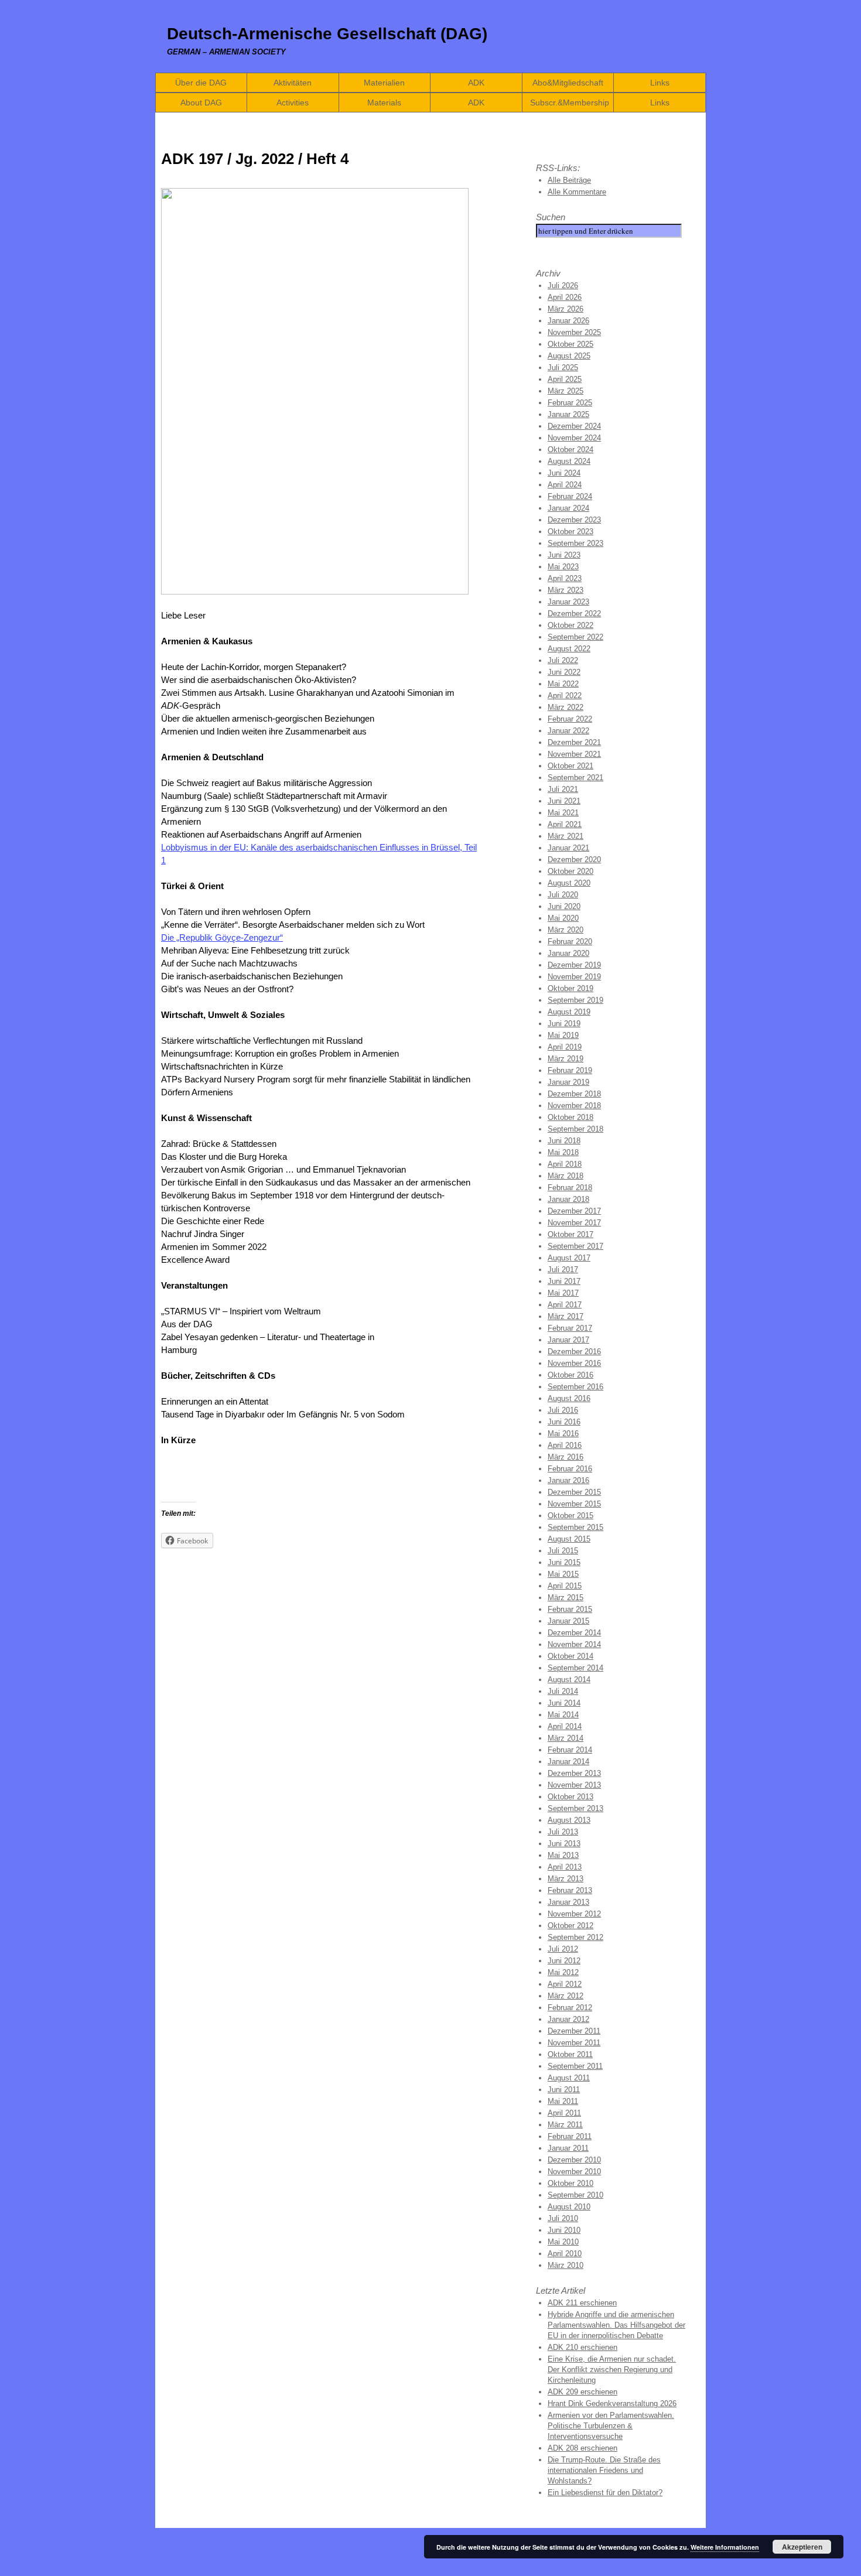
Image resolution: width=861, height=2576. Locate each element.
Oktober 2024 (570, 450)
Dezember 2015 (574, 1492)
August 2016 (569, 1398)
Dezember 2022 (574, 614)
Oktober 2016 (570, 1375)
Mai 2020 (563, 918)
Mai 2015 (563, 1574)
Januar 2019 (568, 1082)
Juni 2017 (564, 1281)
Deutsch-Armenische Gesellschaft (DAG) (327, 34)
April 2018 (565, 1164)
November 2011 (574, 2043)
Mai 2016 (563, 1434)
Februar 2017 (570, 1328)
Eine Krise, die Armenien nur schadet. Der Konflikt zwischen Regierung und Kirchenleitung (612, 2370)
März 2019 (566, 1059)
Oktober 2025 (570, 344)
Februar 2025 (570, 403)
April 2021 (565, 824)
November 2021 (574, 754)
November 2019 (574, 977)
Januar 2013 (568, 1902)
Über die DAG (201, 83)
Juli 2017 (563, 1270)
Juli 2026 (563, 286)
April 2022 (565, 696)
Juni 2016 (564, 1422)
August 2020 (569, 883)
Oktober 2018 (570, 1117)
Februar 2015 (570, 1609)
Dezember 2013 (574, 1773)
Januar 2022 (568, 731)
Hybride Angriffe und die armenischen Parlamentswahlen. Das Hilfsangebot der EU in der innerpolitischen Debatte (616, 2325)
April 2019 (565, 1047)
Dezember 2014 (574, 1633)
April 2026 (565, 297)
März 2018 (566, 1176)
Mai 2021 (563, 813)
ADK (476, 83)
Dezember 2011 (574, 2031)
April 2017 (565, 1305)
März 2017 (566, 1316)
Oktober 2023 (570, 532)
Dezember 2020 (574, 860)
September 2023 (575, 543)
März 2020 (566, 930)
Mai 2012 (563, 1972)
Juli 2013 (563, 1832)
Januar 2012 (568, 2019)
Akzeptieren (802, 2547)
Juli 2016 (563, 1410)
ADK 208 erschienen (582, 2448)
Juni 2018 (564, 1141)
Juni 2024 (564, 473)
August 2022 (569, 649)
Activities (293, 103)
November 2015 (574, 1504)
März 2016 (566, 1457)
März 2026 (566, 309)
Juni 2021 (564, 801)
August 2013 (569, 1820)
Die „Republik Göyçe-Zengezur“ (222, 937)
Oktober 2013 (570, 1797)
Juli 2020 (563, 895)
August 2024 (569, 461)
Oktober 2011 (570, 2054)
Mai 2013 (563, 1855)
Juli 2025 (563, 368)
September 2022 (575, 637)
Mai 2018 (563, 1152)
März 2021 (566, 836)
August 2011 (569, 2078)
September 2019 (575, 1000)
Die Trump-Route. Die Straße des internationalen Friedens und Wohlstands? (604, 2470)
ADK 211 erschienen (582, 2303)
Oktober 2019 (570, 988)
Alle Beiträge (569, 180)
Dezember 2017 (574, 1211)
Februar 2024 (570, 496)
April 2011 (564, 2113)
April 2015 (565, 1586)
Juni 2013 (564, 1844)
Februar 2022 (570, 719)
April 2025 (565, 379)
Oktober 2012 (570, 1926)
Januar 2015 (568, 1621)
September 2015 (575, 1527)
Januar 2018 (568, 1199)
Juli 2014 (563, 1691)
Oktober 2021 (570, 766)
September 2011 (575, 2066)
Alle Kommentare (577, 192)
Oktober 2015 (570, 1516)
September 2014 (575, 1668)
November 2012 (574, 1914)
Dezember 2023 (574, 520)
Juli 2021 (563, 789)
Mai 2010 (563, 2242)
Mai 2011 (563, 2101)
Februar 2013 (570, 1890)
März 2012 (566, 1996)
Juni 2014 (564, 1703)
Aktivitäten (293, 83)
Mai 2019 (563, 1035)
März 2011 (565, 2125)
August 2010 (569, 2207)
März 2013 (566, 1879)
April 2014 (565, 1726)
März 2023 (566, 590)
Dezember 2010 (574, 2160)
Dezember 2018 (574, 1094)
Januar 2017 (568, 1340)
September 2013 (575, 1808)
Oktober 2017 (570, 1234)
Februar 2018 (570, 1188)
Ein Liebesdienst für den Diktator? (605, 2493)
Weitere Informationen (725, 2547)
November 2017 (574, 1223)
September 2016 (575, 1387)
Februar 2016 (570, 1469)
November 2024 (574, 438)
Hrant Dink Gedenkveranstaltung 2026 (612, 2404)
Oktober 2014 (570, 1656)
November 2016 (574, 1363)
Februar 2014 (570, 1750)
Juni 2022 (564, 672)
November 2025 (574, 332)
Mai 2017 (563, 1293)
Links (660, 83)
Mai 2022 (563, 684)
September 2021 (575, 778)
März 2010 (566, 2265)
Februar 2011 (570, 2136)
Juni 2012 (564, 1961)
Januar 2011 (568, 2148)
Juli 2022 (563, 660)
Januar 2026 (568, 321)
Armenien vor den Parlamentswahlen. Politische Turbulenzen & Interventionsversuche (611, 2426)
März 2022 (566, 707)
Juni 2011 (564, 2090)
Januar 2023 (568, 602)
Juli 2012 (563, 1949)
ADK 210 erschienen (582, 2347)
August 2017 (569, 1258)
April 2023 (565, 578)
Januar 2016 (568, 1480)
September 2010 (575, 2195)
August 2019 (569, 1012)
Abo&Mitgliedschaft (568, 83)
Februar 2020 (570, 942)
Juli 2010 (563, 2218)
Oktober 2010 (570, 2183)
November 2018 (574, 1106)
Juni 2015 (564, 1562)
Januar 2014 (568, 1762)
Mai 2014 (563, 1715)
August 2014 (569, 1680)
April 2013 (565, 1867)
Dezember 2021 (574, 742)
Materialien (384, 83)
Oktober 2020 (570, 871)
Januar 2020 (568, 953)
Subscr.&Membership (570, 103)
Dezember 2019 (574, 965)
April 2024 (565, 485)
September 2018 (575, 1129)
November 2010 (574, 2172)
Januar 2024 (568, 508)
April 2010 (565, 2254)
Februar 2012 (570, 2008)
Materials (384, 103)
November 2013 (574, 1785)
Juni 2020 (564, 906)
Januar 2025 (568, 414)
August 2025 (569, 356)
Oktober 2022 (570, 625)
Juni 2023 (564, 555)
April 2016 (565, 1445)
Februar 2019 (570, 1070)
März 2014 (566, 1738)
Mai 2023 (563, 567)
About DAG (201, 103)
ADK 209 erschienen (582, 2392)
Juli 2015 (563, 1551)
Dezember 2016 (574, 1352)
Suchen (551, 217)
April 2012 (565, 1984)
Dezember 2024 (574, 426)
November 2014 (574, 1644)
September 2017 (575, 1246)
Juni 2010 (564, 2230)
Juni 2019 (564, 1024)
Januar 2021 (568, 848)
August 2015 (569, 1539)
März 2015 (566, 1598)
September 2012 (575, 1937)
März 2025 (566, 391)
